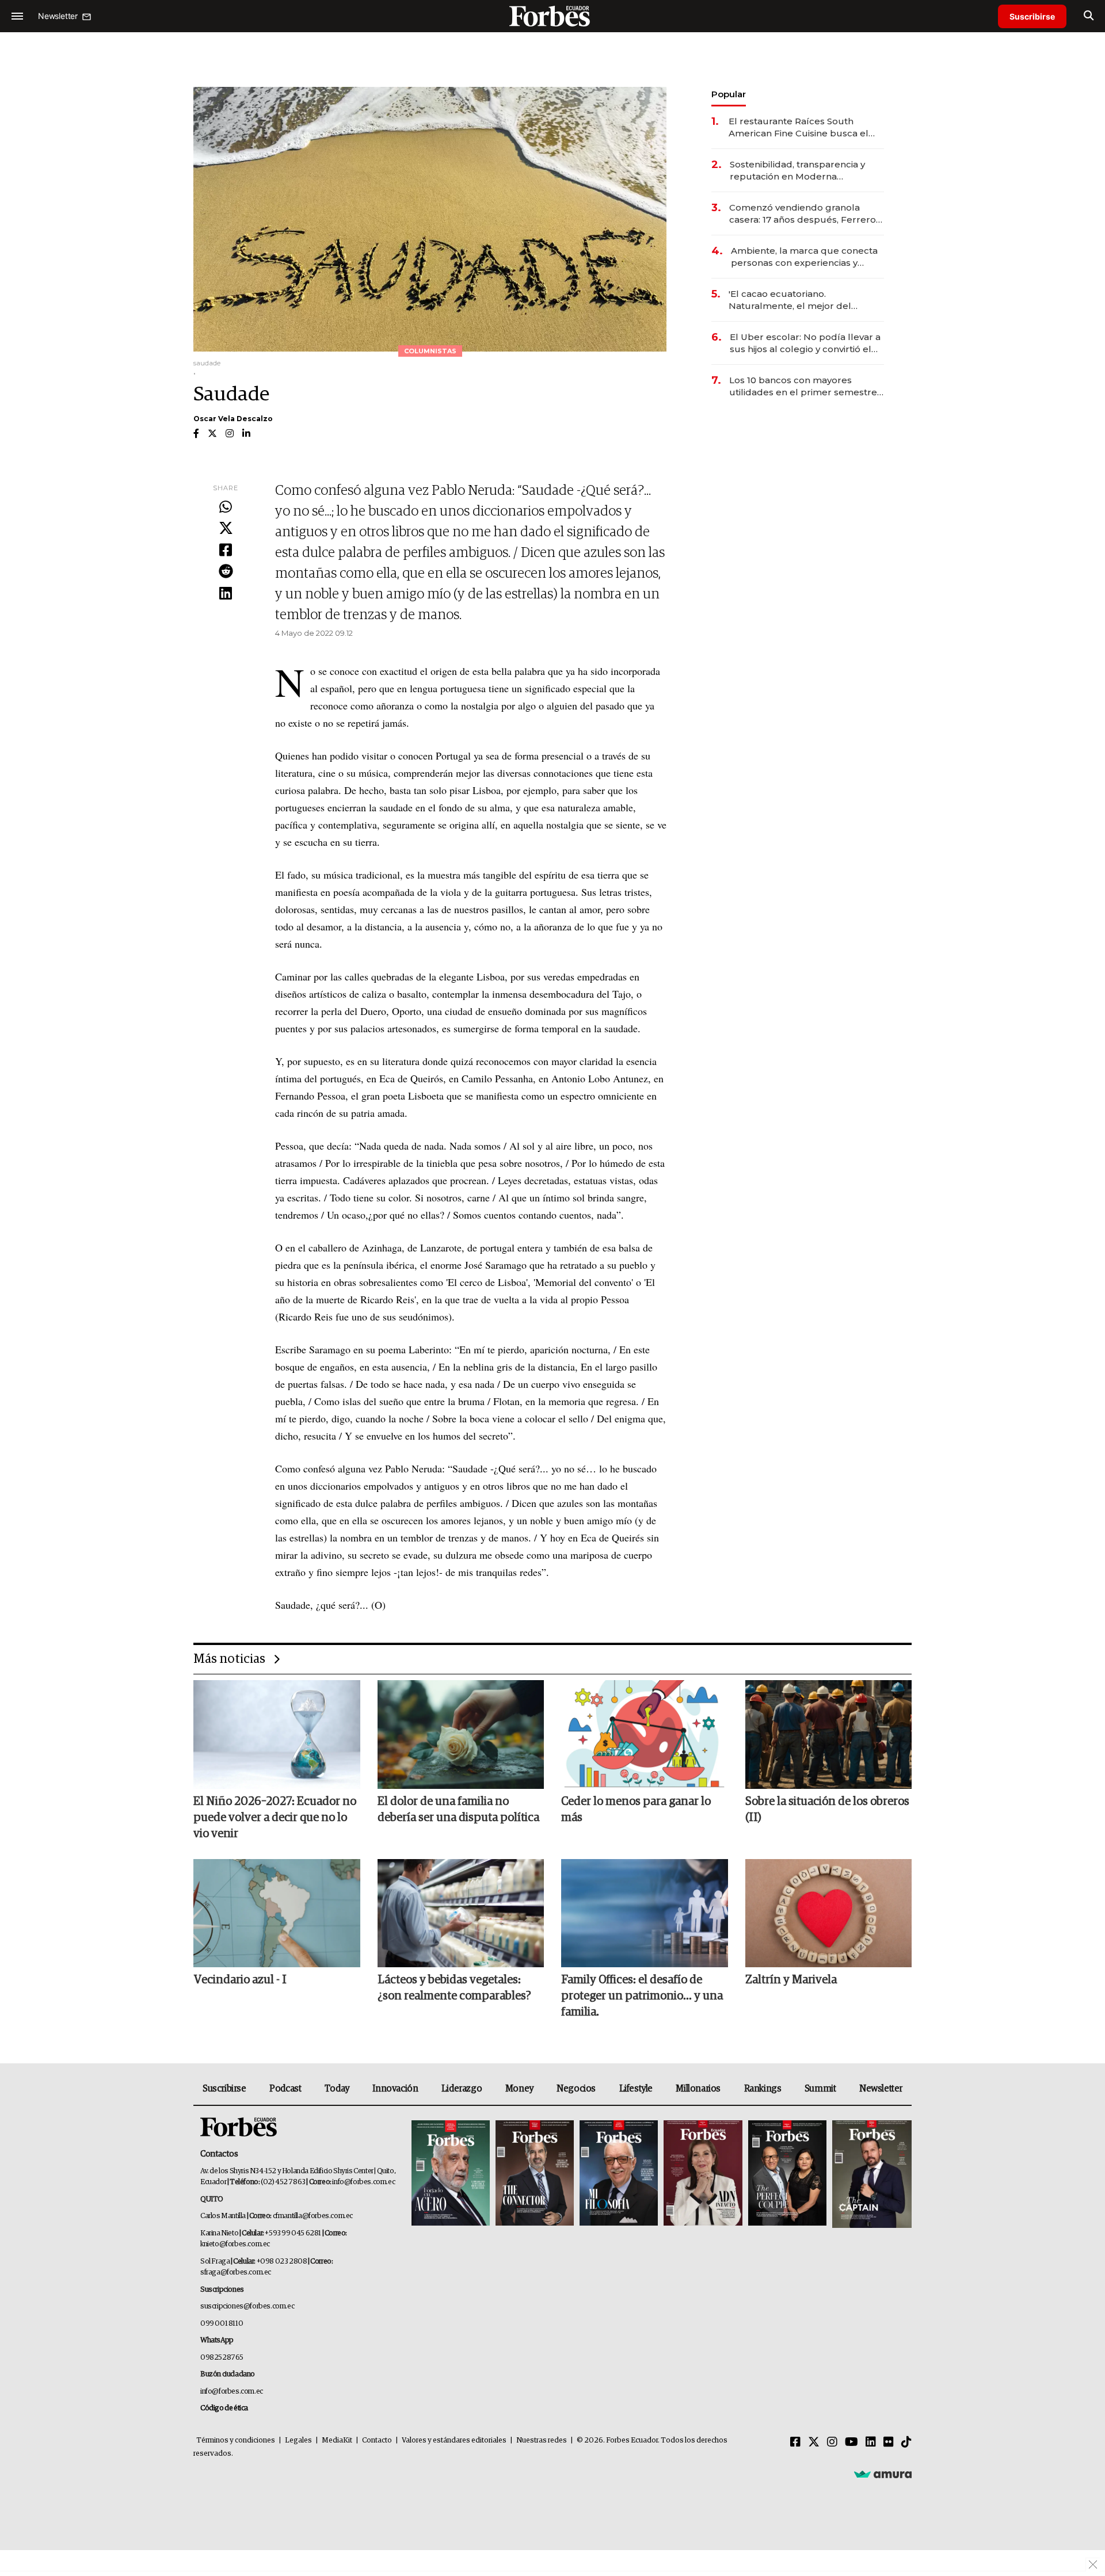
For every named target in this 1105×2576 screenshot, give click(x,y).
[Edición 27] (787, 2174)
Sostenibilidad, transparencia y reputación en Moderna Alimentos (797, 171)
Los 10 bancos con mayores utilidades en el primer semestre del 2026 (803, 386)
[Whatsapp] (226, 507)
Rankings (763, 2089)
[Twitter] (226, 529)
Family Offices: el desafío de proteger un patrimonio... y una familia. (642, 1996)
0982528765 (222, 2358)
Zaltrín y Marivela (791, 1980)
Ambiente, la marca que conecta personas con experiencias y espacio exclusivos (804, 257)
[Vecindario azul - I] (277, 1913)
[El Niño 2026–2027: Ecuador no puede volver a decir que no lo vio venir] (277, 1734)
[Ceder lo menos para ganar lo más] (645, 1734)
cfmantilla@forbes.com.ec (313, 2216)
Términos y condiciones (236, 2440)
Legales (298, 2440)
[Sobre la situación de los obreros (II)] (829, 1734)
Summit (820, 2089)
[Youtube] (851, 2443)
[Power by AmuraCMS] (883, 2474)
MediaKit (337, 2440)
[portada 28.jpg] (703, 2174)
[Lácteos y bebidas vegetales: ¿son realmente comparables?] (461, 1913)
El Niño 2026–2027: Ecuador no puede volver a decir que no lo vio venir (275, 1818)
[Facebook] (226, 551)
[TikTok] (906, 2443)
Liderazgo (462, 2089)
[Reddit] (226, 572)
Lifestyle (636, 2089)
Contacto (377, 2440)
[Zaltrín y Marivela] (829, 1913)
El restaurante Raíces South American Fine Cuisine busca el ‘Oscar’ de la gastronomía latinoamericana (799, 127)
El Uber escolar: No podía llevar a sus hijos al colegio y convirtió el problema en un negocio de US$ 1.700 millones (805, 343)
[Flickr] (889, 2443)
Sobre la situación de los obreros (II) (827, 1810)
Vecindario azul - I (240, 1980)
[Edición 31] (451, 2174)
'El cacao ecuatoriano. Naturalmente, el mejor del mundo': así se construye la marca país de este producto (805, 300)
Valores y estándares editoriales (454, 2440)
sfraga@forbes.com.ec (236, 2272)
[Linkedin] (226, 594)
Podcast (285, 2089)
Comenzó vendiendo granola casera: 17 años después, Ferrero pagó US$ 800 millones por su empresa (803, 214)
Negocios (576, 2089)
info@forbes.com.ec (363, 2182)
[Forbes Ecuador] (552, 16)
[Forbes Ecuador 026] (870, 2174)
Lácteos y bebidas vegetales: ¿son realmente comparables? (454, 1988)
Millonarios (698, 2089)
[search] (1089, 16)
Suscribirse (1032, 16)
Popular (729, 94)
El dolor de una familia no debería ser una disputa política (458, 1810)
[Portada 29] (619, 2174)
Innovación (395, 2089)
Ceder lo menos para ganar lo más (636, 1810)
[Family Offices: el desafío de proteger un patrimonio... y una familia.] (645, 1913)
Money (519, 2089)
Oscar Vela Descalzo (233, 419)
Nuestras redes (542, 2440)
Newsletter (881, 2089)
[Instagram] (832, 2443)
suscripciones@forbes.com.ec (247, 2306)
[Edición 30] (535, 2174)
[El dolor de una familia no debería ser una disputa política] (461, 1734)
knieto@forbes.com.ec (235, 2244)
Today (337, 2089)
